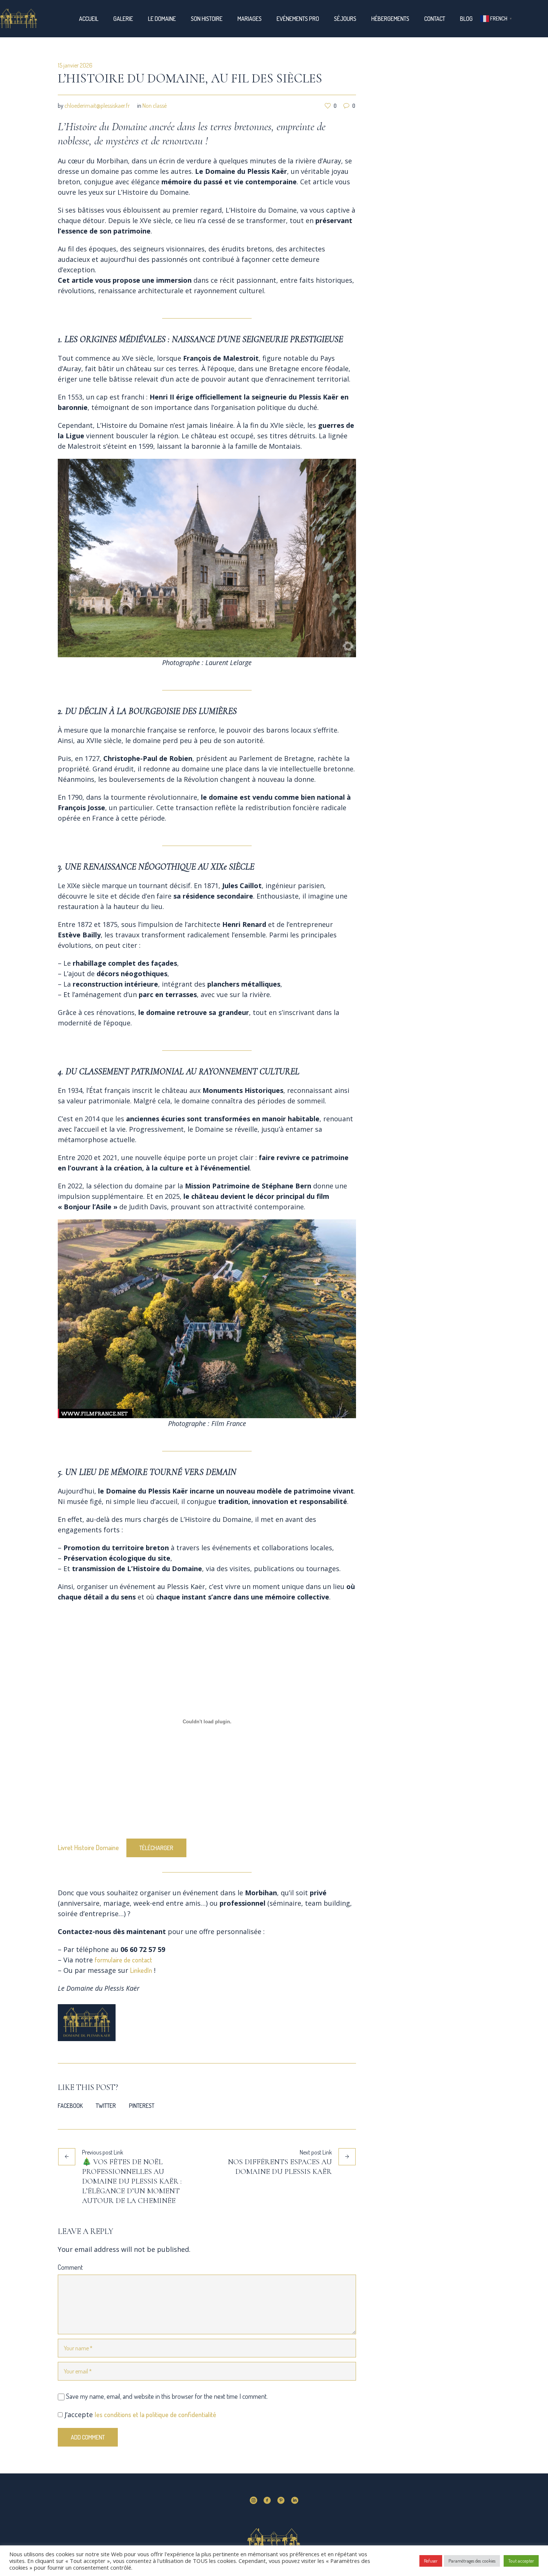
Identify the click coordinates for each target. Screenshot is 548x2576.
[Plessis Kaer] (274, 2545)
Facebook (70, 2106)
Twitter (106, 2106)
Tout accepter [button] (521, 2561)
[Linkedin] (295, 2500)
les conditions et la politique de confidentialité (155, 2414)
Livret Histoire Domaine (88, 1848)
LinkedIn (141, 1970)
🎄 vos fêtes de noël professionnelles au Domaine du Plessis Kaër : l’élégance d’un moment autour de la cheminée (132, 2181)
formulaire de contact (123, 1960)
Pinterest (142, 2106)
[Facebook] (267, 2500)
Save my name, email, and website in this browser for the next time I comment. (167, 2396)
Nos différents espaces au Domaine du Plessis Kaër (280, 2167)
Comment (70, 2267)
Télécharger (156, 1848)
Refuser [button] (431, 2561)
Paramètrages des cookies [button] (472, 2561)
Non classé (155, 106)
